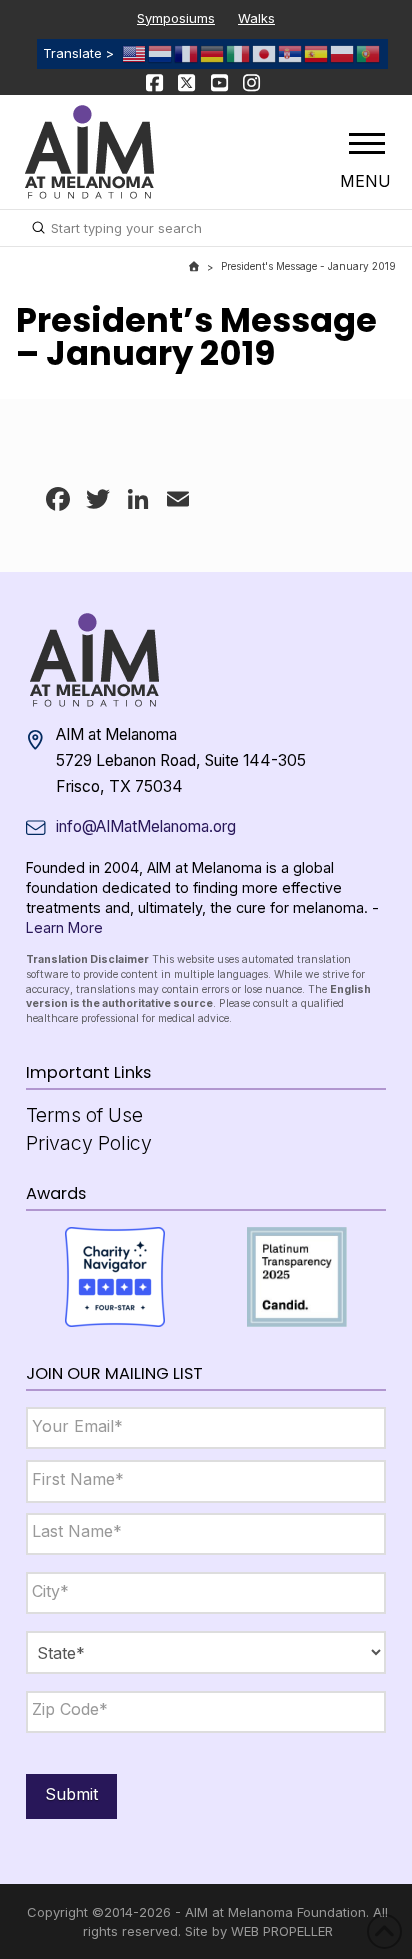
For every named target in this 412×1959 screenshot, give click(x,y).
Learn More (64, 927)
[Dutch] (161, 53)
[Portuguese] (369, 53)
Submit (71, 1794)
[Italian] (239, 53)
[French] (187, 53)
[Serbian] (291, 53)
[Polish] (343, 53)
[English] (135, 53)
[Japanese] (265, 53)
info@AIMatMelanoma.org (146, 826)
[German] (213, 53)
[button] (367, 143)
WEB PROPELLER (282, 1931)
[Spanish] (317, 53)
